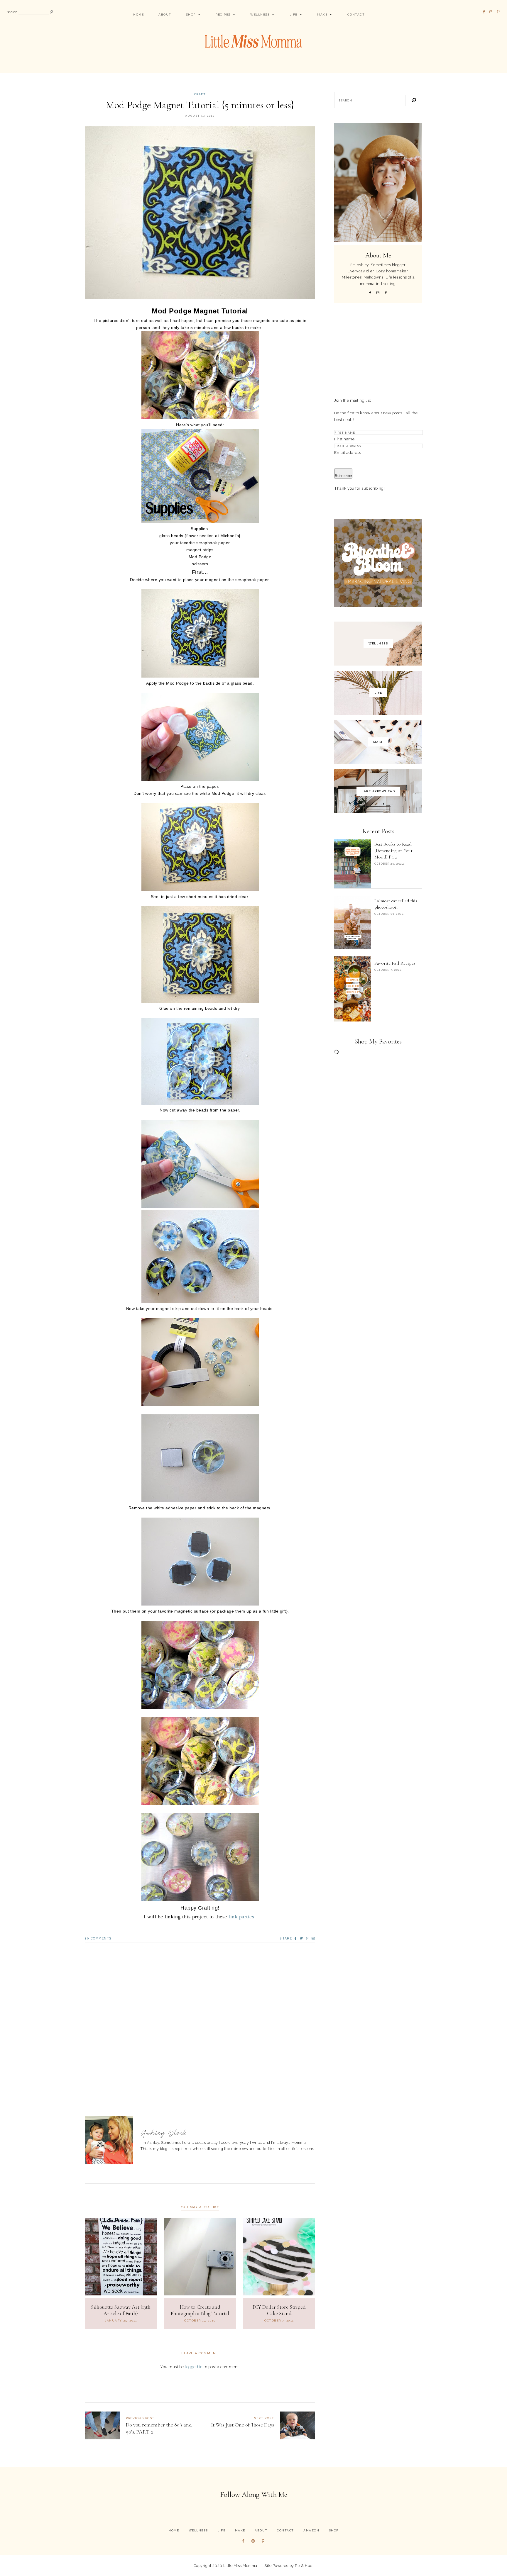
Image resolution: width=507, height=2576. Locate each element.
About (165, 15)
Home (138, 15)
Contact (356, 15)
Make (322, 15)
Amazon (311, 2530)
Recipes (223, 15)
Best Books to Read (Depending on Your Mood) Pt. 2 (393, 851)
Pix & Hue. (304, 2566)
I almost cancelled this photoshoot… (396, 904)
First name (344, 439)
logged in (194, 2367)
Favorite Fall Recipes (395, 963)
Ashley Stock (164, 2133)
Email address (348, 452)
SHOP (191, 15)
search (12, 12)
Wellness (260, 15)
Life (294, 15)
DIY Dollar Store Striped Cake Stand (279, 2310)
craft (200, 94)
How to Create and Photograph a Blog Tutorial (200, 2310)
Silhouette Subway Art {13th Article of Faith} (121, 2310)
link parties (241, 1917)
